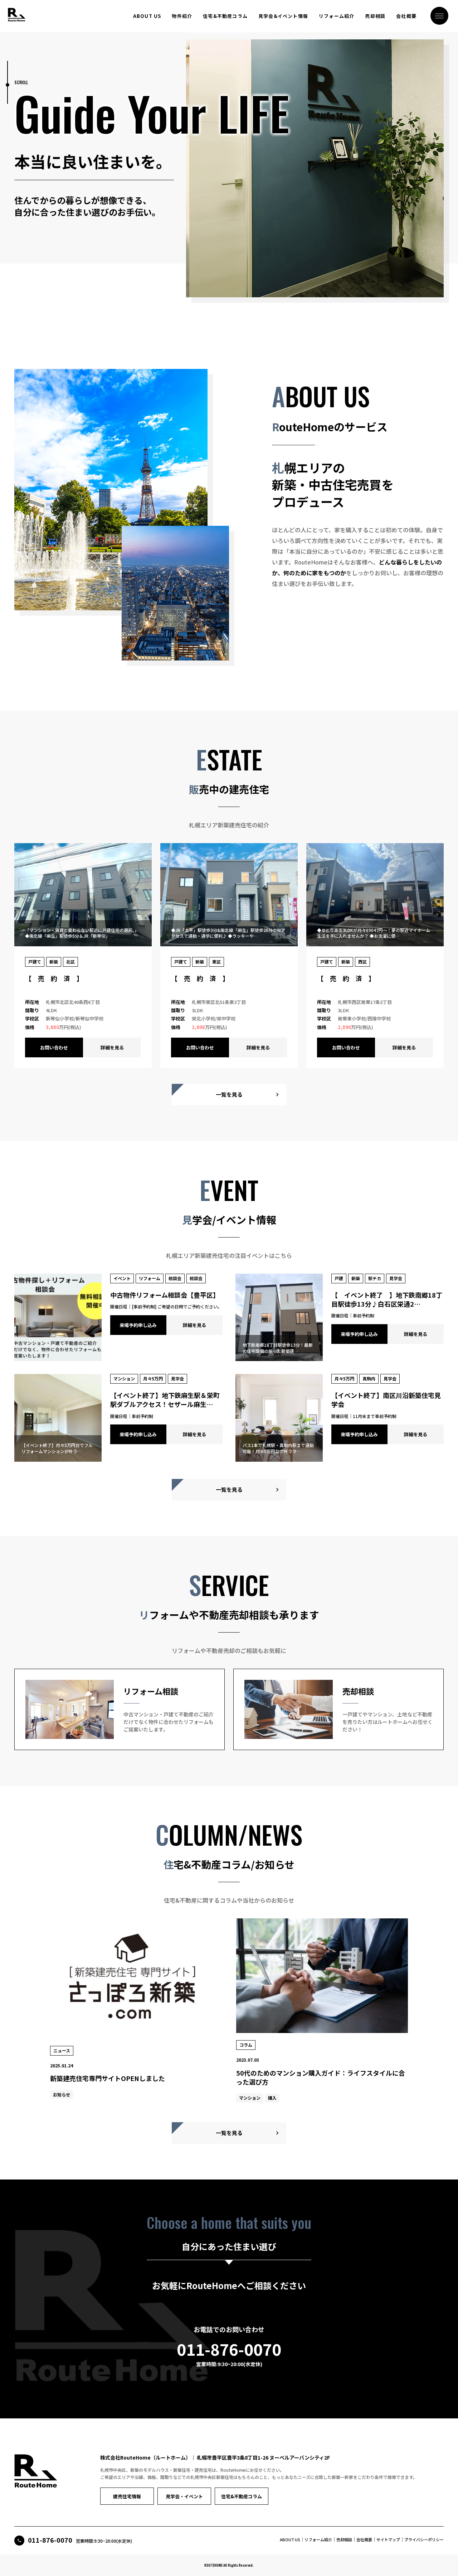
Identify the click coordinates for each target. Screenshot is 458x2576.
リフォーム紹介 (337, 16)
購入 (272, 2098)
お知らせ (62, 2094)
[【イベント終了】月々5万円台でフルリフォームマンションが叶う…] (58, 1458)
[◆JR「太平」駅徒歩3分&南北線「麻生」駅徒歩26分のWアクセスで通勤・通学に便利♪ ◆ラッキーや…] (229, 943)
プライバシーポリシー (424, 2539)
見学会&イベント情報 (283, 16)
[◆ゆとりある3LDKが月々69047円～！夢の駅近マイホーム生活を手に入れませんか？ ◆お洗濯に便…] (375, 943)
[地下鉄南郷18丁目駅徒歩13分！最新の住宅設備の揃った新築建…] (279, 1357)
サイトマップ (388, 2539)
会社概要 (406, 16)
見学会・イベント (184, 2496)
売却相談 (375, 16)
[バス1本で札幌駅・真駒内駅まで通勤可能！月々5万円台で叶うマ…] (279, 1458)
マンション (250, 2098)
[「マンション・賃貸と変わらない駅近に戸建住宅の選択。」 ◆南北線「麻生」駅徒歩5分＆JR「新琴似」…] (83, 943)
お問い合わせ (54, 1047)
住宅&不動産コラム (225, 16)
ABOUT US (147, 16)
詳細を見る (112, 1047)
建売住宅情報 (127, 2496)
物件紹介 (182, 16)
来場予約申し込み (138, 1325)
